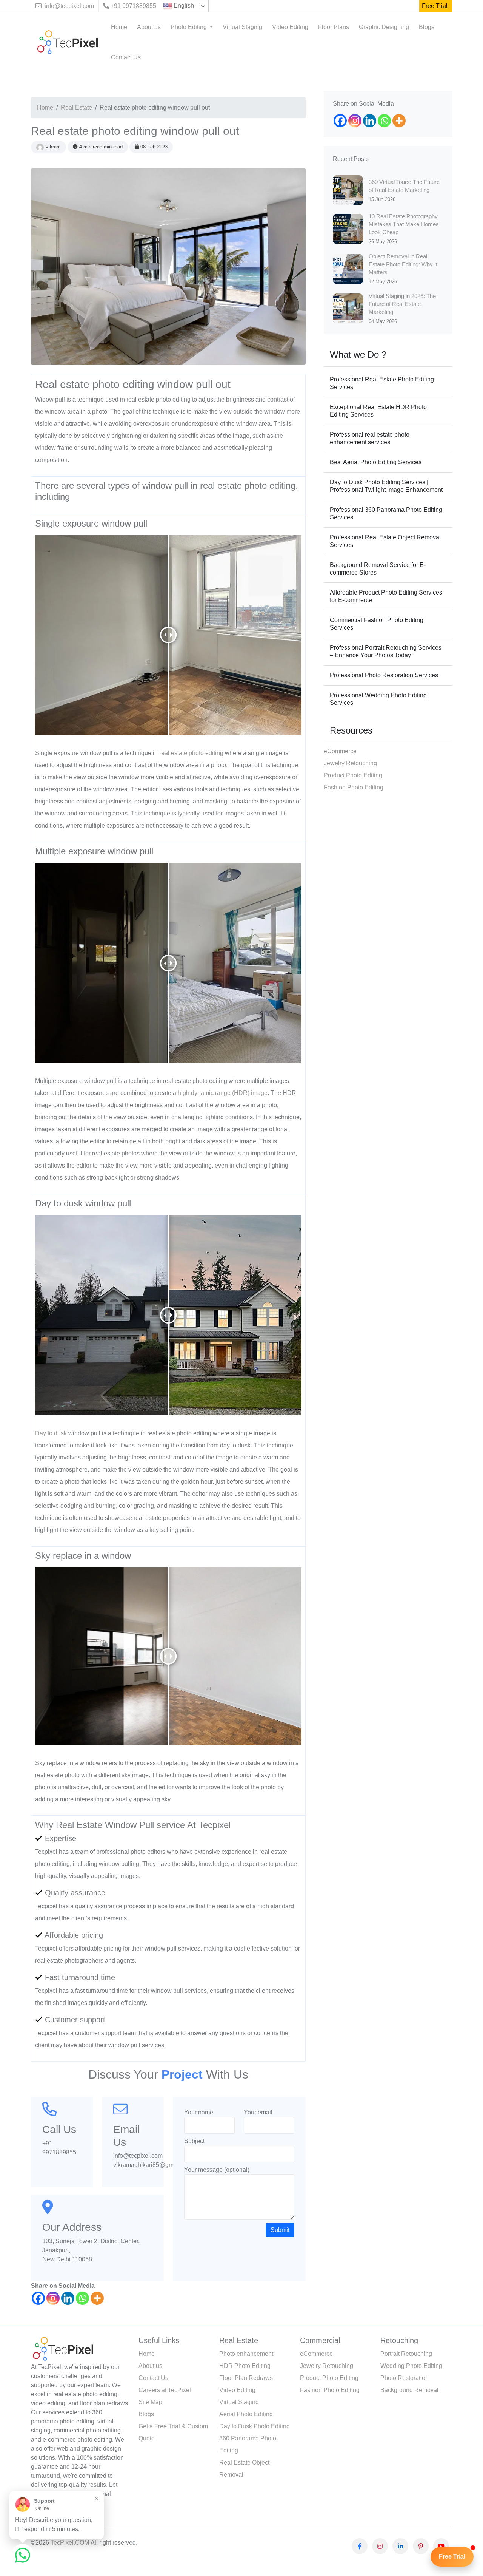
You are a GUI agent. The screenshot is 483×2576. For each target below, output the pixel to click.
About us (149, 27)
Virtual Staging (242, 27)
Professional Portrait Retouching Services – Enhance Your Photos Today (386, 651)
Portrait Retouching (406, 2354)
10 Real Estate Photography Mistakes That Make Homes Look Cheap (404, 224)
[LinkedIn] (400, 2546)
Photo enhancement (246, 2354)
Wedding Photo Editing (411, 2366)
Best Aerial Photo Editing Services (376, 462)
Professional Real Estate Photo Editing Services (382, 383)
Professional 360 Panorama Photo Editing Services (386, 514)
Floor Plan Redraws (246, 2378)
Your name (199, 2112)
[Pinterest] (421, 2546)
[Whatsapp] (82, 2298)
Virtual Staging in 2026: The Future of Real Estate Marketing (402, 304)
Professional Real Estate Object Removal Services (385, 541)
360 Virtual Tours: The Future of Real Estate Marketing (404, 186)
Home (119, 27)
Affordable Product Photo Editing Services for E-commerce (386, 596)
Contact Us (126, 57)
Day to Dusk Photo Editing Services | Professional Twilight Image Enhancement (386, 486)
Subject (194, 2141)
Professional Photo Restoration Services (384, 675)
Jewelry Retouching (350, 763)
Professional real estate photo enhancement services (370, 438)
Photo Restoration (405, 2378)
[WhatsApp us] (23, 2555)
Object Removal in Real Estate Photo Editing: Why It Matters (403, 264)
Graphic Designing (384, 27)
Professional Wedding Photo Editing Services (378, 699)
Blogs (427, 27)
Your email (258, 2112)
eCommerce (340, 751)
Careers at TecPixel (165, 2390)
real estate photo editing (191, 753)
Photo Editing (189, 27)
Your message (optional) (217, 2170)
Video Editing (290, 27)
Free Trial (435, 6)
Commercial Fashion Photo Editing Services (377, 624)
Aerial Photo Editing (246, 2414)
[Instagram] (53, 2298)
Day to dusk (51, 1433)
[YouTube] (441, 2546)
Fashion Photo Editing (354, 787)
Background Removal (409, 2390)
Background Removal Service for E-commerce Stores (378, 569)
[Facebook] (38, 2298)
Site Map (150, 2402)
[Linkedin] (68, 2298)
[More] (97, 2298)
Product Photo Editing (353, 775)
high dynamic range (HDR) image (223, 1093)
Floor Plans (334, 27)
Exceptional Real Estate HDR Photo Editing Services (378, 411)
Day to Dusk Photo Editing (255, 2426)
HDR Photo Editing (245, 2366)
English (183, 5)
